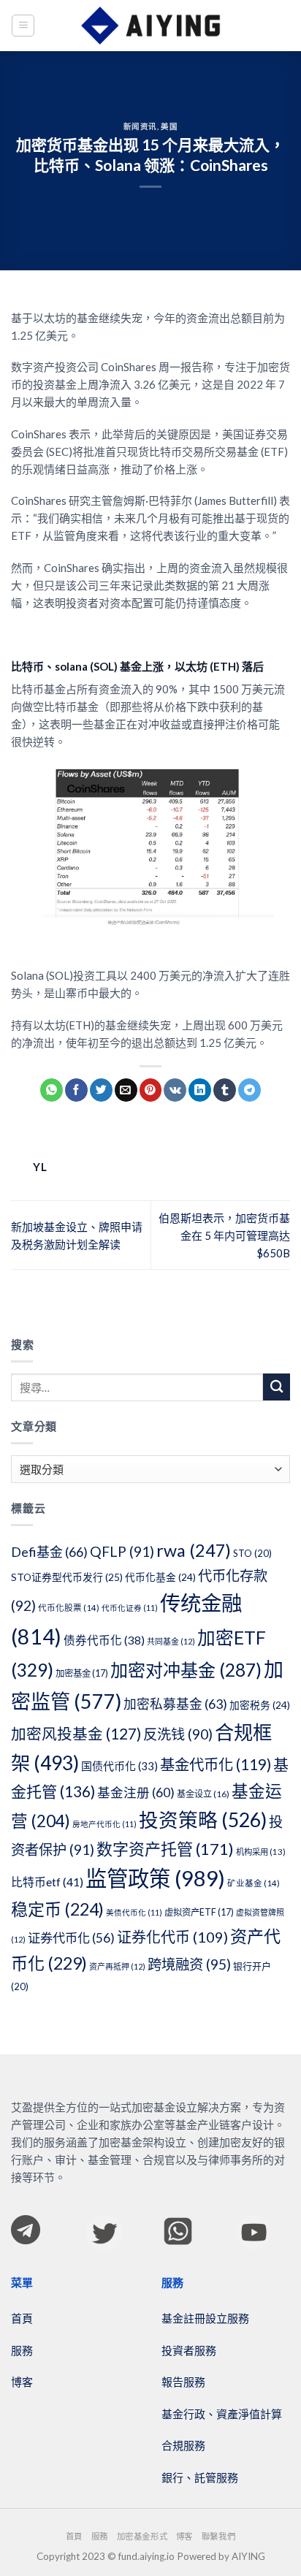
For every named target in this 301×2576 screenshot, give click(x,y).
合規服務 (183, 2445)
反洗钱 (178, 1734)
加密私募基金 (175, 1704)
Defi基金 (49, 1552)
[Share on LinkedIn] (200, 1090)
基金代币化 (216, 1764)
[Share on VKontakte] (175, 1090)
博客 (22, 2382)
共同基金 (171, 1641)
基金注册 (136, 1792)
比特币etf (47, 1882)
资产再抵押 (117, 1966)
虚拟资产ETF (199, 1912)
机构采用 (261, 1852)
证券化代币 (172, 1937)
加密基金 (82, 1673)
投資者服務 (189, 2350)
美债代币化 (134, 1912)
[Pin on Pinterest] (151, 1090)
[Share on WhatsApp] (52, 1090)
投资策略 (203, 1820)
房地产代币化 (104, 1824)
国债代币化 (119, 1766)
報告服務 (183, 2382)
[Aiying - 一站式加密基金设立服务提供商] (150, 26)
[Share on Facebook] (76, 1090)
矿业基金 (254, 1883)
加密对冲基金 (186, 1670)
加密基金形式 (142, 2536)
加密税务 (260, 1705)
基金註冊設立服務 (205, 2318)
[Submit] (277, 1387)
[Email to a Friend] (126, 1090)
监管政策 (155, 1878)
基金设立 (203, 1794)
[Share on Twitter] (101, 1090)
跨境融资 (189, 1964)
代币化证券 (130, 1608)
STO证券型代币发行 (67, 1577)
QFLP (122, 1551)
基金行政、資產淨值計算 (222, 2414)
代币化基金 (160, 1577)
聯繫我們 (218, 2536)
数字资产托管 (165, 1849)
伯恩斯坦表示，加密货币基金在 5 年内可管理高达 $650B (224, 1235)
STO (252, 1553)
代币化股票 (69, 1608)
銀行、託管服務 (200, 2477)
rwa (194, 1550)
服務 (22, 2350)
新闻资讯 (140, 126)
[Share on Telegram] (249, 1090)
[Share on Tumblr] (225, 1090)
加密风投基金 (76, 1734)
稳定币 (57, 1909)
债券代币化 (104, 1640)
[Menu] (23, 26)
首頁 (22, 2318)
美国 (169, 126)
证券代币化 (71, 1938)
